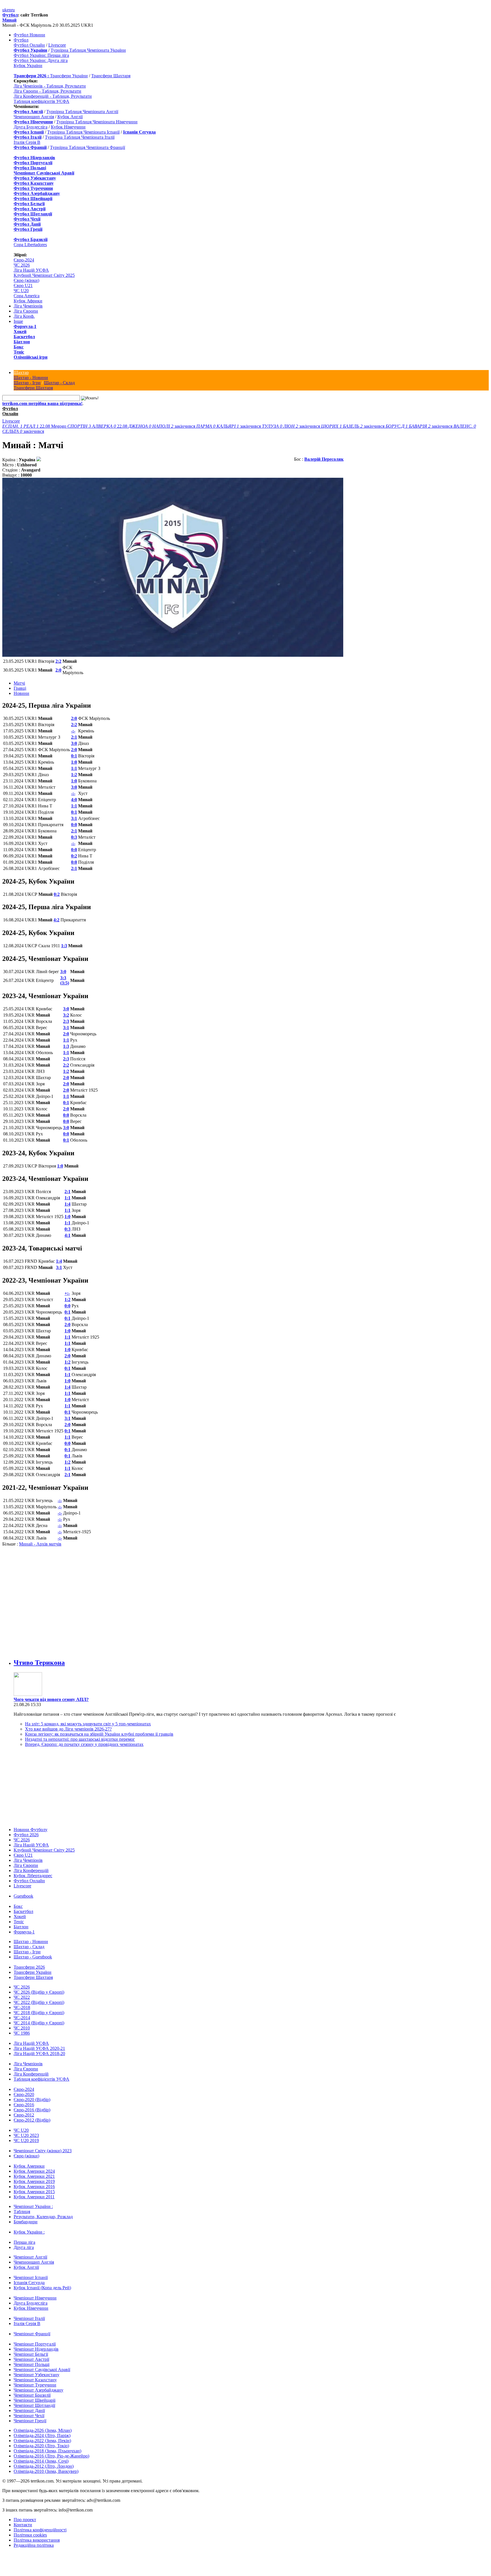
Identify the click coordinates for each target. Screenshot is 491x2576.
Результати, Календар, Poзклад (43, 2211)
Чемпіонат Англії (30, 2251)
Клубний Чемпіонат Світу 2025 (44, 275)
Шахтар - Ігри (27, 383)
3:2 (66, 1015)
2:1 (74, 737)
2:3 (66, 1021)
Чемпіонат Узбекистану (37, 2369)
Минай (9, 20)
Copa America (27, 296)
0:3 (74, 837)
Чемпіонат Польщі (32, 2359)
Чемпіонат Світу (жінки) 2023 (43, 2145)
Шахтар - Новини (31, 378)
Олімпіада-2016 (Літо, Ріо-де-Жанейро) (51, 2450)
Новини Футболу (31, 1824)
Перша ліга (24, 2237)
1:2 (74, 775)
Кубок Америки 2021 (34, 2171)
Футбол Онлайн (29, 45)
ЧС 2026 (22, 265)
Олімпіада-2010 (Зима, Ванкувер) (46, 2466)
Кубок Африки (28, 301)
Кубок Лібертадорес (33, 1870)
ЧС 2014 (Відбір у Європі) (39, 2017)
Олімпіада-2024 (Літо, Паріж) (42, 2430)
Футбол (10, 15)
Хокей (20, 332)
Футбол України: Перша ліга (41, 55)
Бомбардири (26, 2216)
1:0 (74, 762)
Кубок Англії (70, 117)
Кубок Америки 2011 (34, 2191)
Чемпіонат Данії (29, 2405)
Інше (18, 321)
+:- (67, 1293)
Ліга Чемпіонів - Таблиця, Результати (50, 86)
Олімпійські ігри (31, 357)
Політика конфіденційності (40, 2524)
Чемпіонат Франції (32, 2328)
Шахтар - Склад (59, 383)
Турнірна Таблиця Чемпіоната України (88, 50)
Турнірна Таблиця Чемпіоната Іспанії (83, 132)
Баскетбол (24, 337)
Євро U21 (23, 285)
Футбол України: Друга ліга (41, 60)
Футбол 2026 (26, 1829)
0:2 (74, 856)
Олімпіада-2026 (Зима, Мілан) (43, 2425)
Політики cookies (30, 2529)
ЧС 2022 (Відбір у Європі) (39, 1997)
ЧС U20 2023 (26, 2130)
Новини (21, 693)
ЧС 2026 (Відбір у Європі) (39, 1986)
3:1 (74, 818)
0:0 (74, 825)
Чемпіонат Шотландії (34, 2400)
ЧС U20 (21, 291)
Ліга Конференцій (31, 1865)
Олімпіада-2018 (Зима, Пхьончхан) (47, 2445)
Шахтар (21, 372)
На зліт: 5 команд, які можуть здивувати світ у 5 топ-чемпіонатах (88, 1718)
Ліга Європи (26, 311)
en (9, 10)
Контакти (23, 2519)
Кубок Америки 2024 (34, 2165)
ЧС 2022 (22, 1992)
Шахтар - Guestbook (33, 1951)
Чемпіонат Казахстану (35, 2374)
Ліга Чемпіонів (28, 306)
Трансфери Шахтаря (111, 76)
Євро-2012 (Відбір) (32, 2114)
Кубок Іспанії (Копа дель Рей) (42, 2282)
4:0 (74, 800)
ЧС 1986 (22, 2027)
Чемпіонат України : (33, 2201)
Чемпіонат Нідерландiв (36, 2343)
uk (5, 10)
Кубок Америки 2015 (34, 2186)
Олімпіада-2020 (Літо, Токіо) (41, 2440)
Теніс (19, 352)
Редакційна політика (34, 2539)
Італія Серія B (27, 142)
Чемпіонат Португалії (35, 2338)
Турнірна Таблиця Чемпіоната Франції (88, 147)
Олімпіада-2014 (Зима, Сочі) (41, 2455)
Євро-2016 (24, 2099)
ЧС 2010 (22, 2022)
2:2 (58, 661)
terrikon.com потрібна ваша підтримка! (42, 403)
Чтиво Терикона (39, 1657)
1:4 (67, 1204)
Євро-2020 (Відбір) (32, 2094)
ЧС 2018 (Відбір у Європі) (39, 2007)
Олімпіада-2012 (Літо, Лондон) (44, 2460)
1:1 (74, 768)
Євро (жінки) (26, 280)
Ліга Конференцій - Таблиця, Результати (53, 96)
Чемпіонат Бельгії (31, 2348)
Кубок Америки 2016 (34, 2181)
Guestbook (23, 1890)
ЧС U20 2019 (26, 2135)
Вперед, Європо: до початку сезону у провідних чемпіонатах (84, 1739)
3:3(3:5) (65, 980)
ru (13, 10)
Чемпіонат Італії (29, 2313)
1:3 (64, 946)
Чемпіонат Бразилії (32, 2389)
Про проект (25, 2514)
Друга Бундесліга (31, 127)
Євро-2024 (24, 260)
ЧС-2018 (22, 2002)
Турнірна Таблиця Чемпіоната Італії (80, 137)
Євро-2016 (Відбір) (32, 2104)
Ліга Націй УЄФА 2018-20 (39, 2048)
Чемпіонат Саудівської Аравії (42, 2364)
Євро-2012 (24, 2109)
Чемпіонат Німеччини (35, 2292)
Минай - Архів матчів (40, 1544)
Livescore (57, 45)
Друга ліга (24, 2242)
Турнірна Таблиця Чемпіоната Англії (82, 112)
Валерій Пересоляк (324, 459)
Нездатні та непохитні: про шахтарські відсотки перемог (80, 1733)
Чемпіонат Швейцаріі (35, 2395)
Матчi (19, 683)
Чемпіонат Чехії (29, 2410)
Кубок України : (29, 2226)
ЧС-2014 (22, 2012)
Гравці (20, 688)
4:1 (67, 1235)
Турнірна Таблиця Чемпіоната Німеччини (97, 122)
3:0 (74, 743)
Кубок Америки (29, 2160)
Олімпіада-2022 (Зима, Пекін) (42, 2435)
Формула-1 (25, 326)
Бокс (19, 347)
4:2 (56, 920)
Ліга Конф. (24, 316)
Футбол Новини (29, 35)
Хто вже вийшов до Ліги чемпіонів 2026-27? (68, 1723)
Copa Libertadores (30, 245)
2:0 (58, 670)
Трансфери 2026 (29, 1961)
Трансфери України (69, 76)
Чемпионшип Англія (34, 117)
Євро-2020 (24, 2089)
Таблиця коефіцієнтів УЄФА (41, 101)
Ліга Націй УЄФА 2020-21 (39, 2043)
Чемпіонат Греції (30, 2415)
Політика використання (37, 2534)
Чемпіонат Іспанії (31, 2272)
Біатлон (22, 342)
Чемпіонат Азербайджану (39, 2384)
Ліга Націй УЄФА (31, 270)
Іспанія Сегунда (29, 2277)
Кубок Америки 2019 (34, 2176)
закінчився (162, 426)
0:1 (74, 756)
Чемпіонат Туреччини (35, 2379)
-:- (73, 731)
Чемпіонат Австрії (31, 2354)
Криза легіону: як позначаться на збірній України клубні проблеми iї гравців (99, 1728)
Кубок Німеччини (68, 127)
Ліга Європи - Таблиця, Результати (47, 91)
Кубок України (28, 66)
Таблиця (22, 2206)
